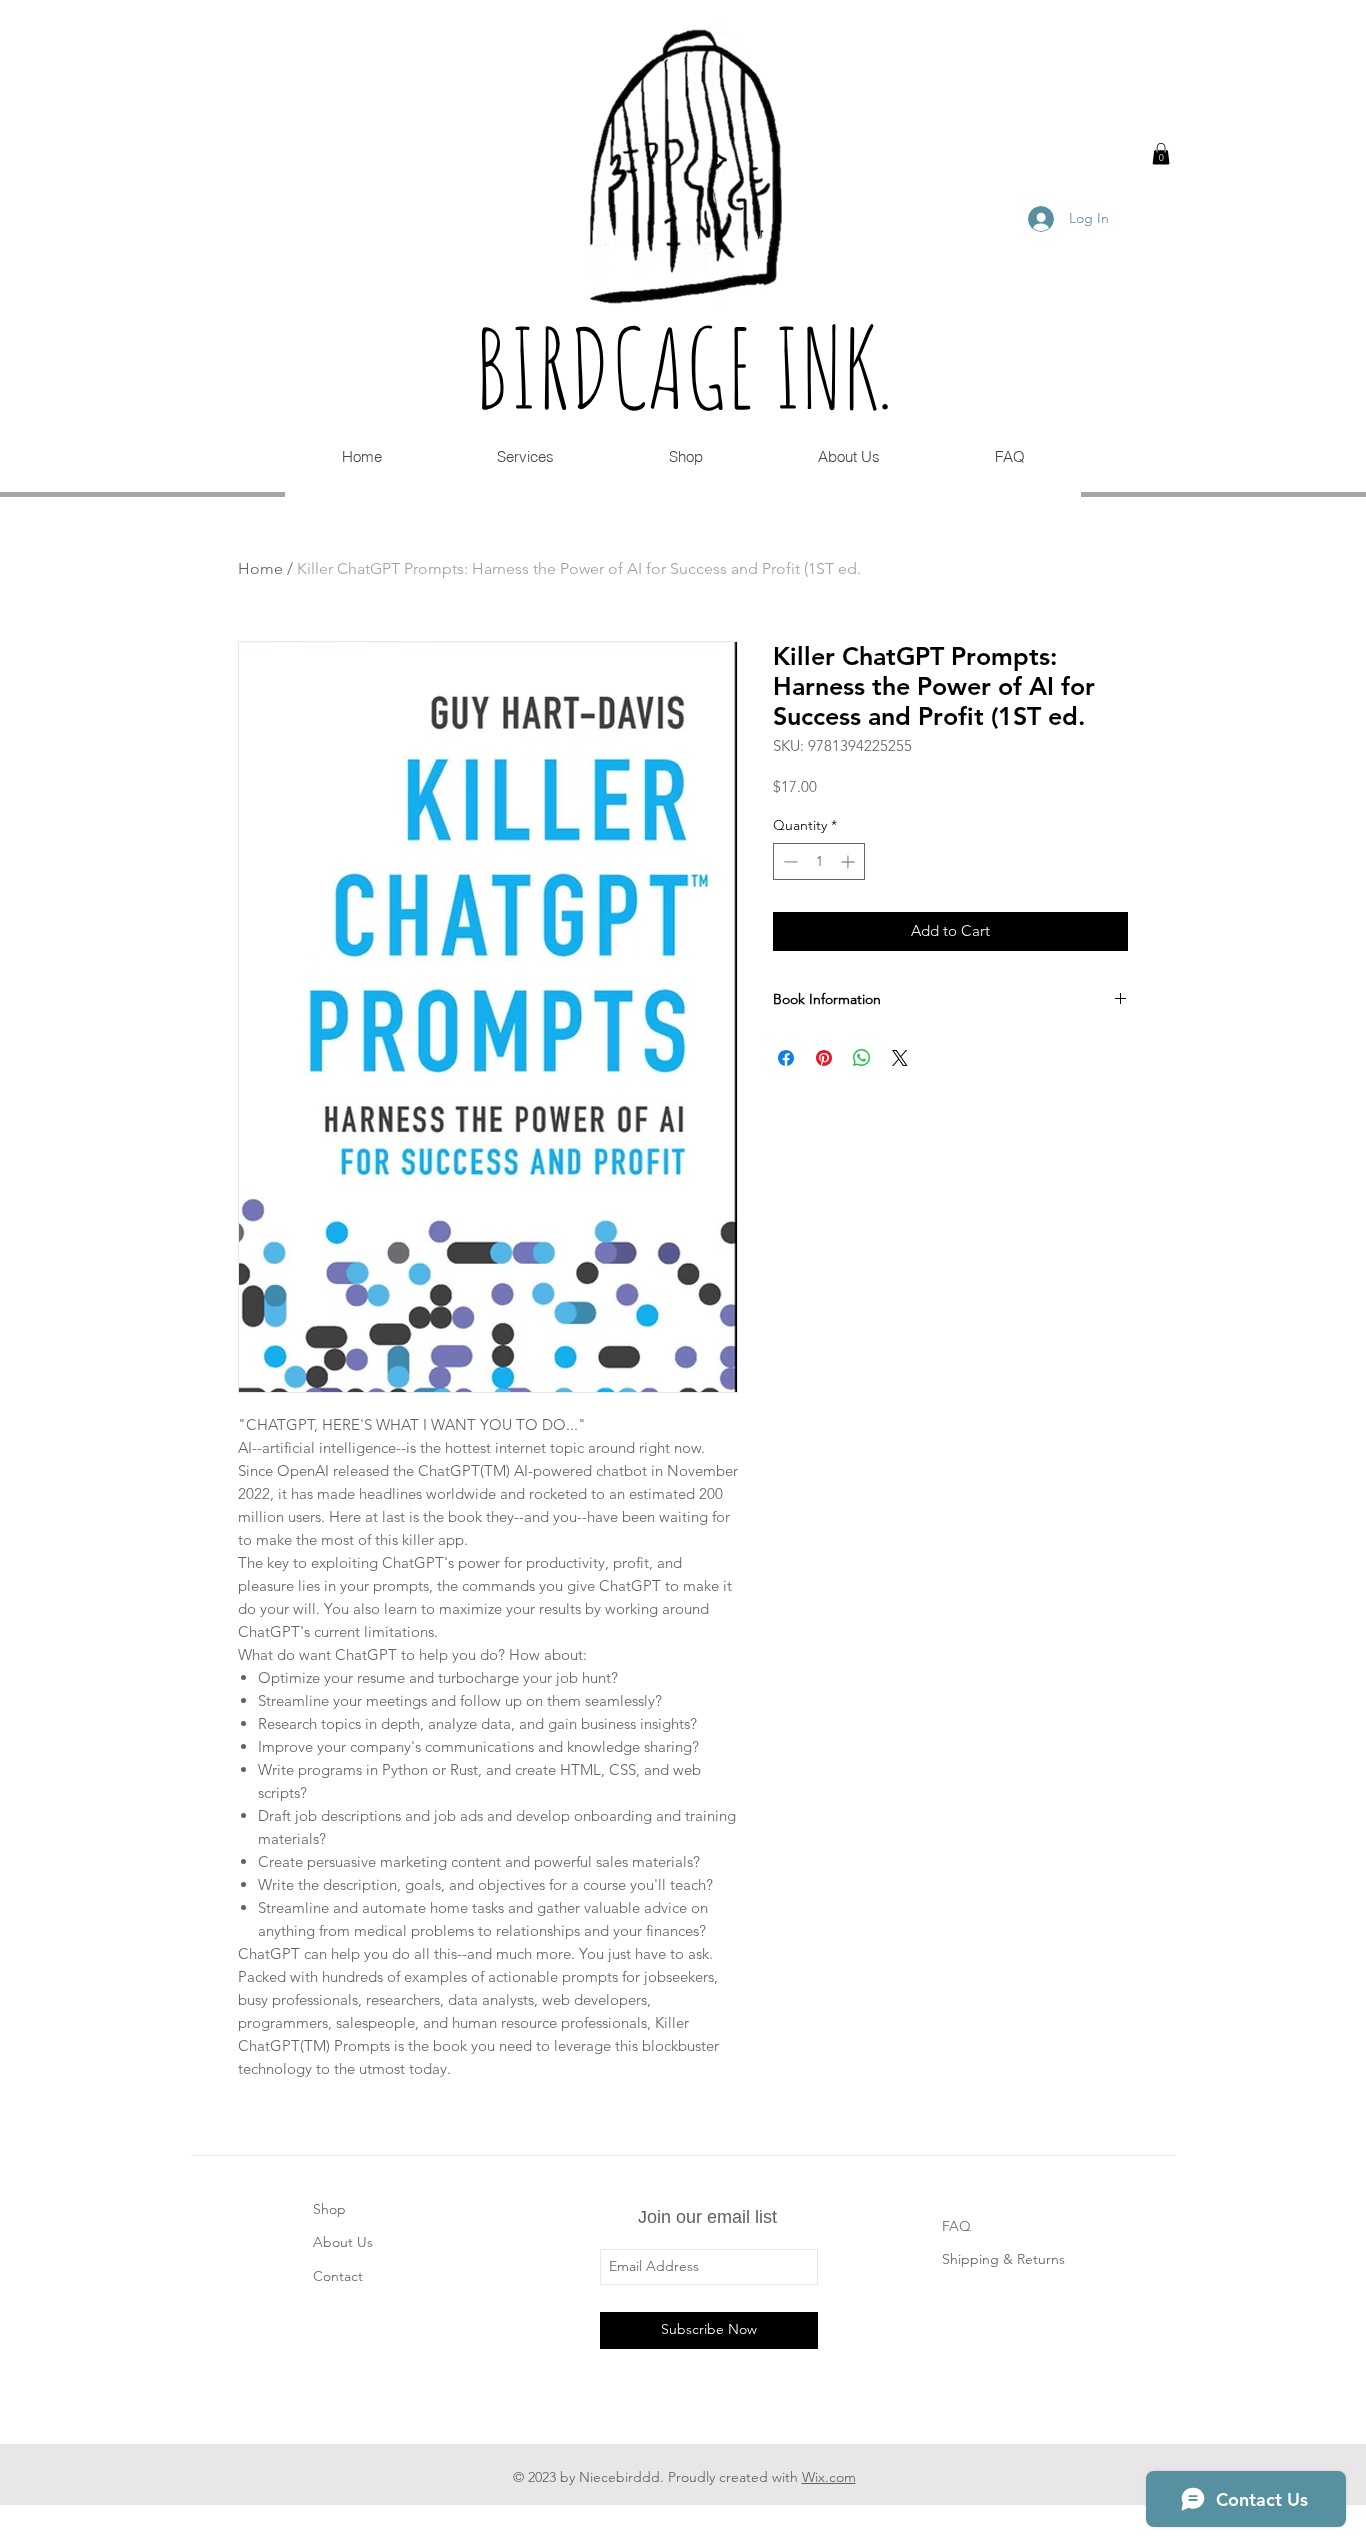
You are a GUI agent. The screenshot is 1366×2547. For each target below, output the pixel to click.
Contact (338, 2276)
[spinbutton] (819, 861)
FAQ (956, 2226)
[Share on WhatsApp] (862, 1058)
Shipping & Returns (1003, 2259)
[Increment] (849, 861)
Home (260, 568)
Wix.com (829, 2477)
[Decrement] (788, 861)
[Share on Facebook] (786, 1058)
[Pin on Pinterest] (824, 1058)
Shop (329, 2209)
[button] (1161, 154)
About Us (343, 2242)
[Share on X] (900, 1058)
